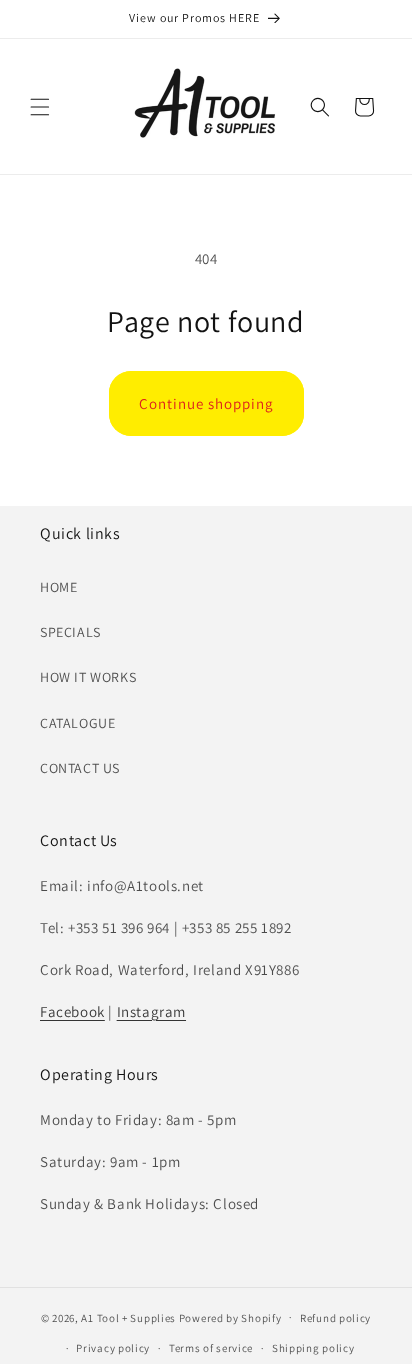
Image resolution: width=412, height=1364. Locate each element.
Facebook (72, 1011)
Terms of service (211, 1348)
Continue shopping (206, 403)
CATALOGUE (77, 723)
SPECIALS (70, 632)
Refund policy (335, 1318)
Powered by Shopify (230, 1317)
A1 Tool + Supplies (128, 1317)
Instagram (151, 1011)
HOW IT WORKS (88, 677)
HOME (58, 587)
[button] (40, 107)
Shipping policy (313, 1348)
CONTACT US (80, 768)
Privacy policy (113, 1348)
